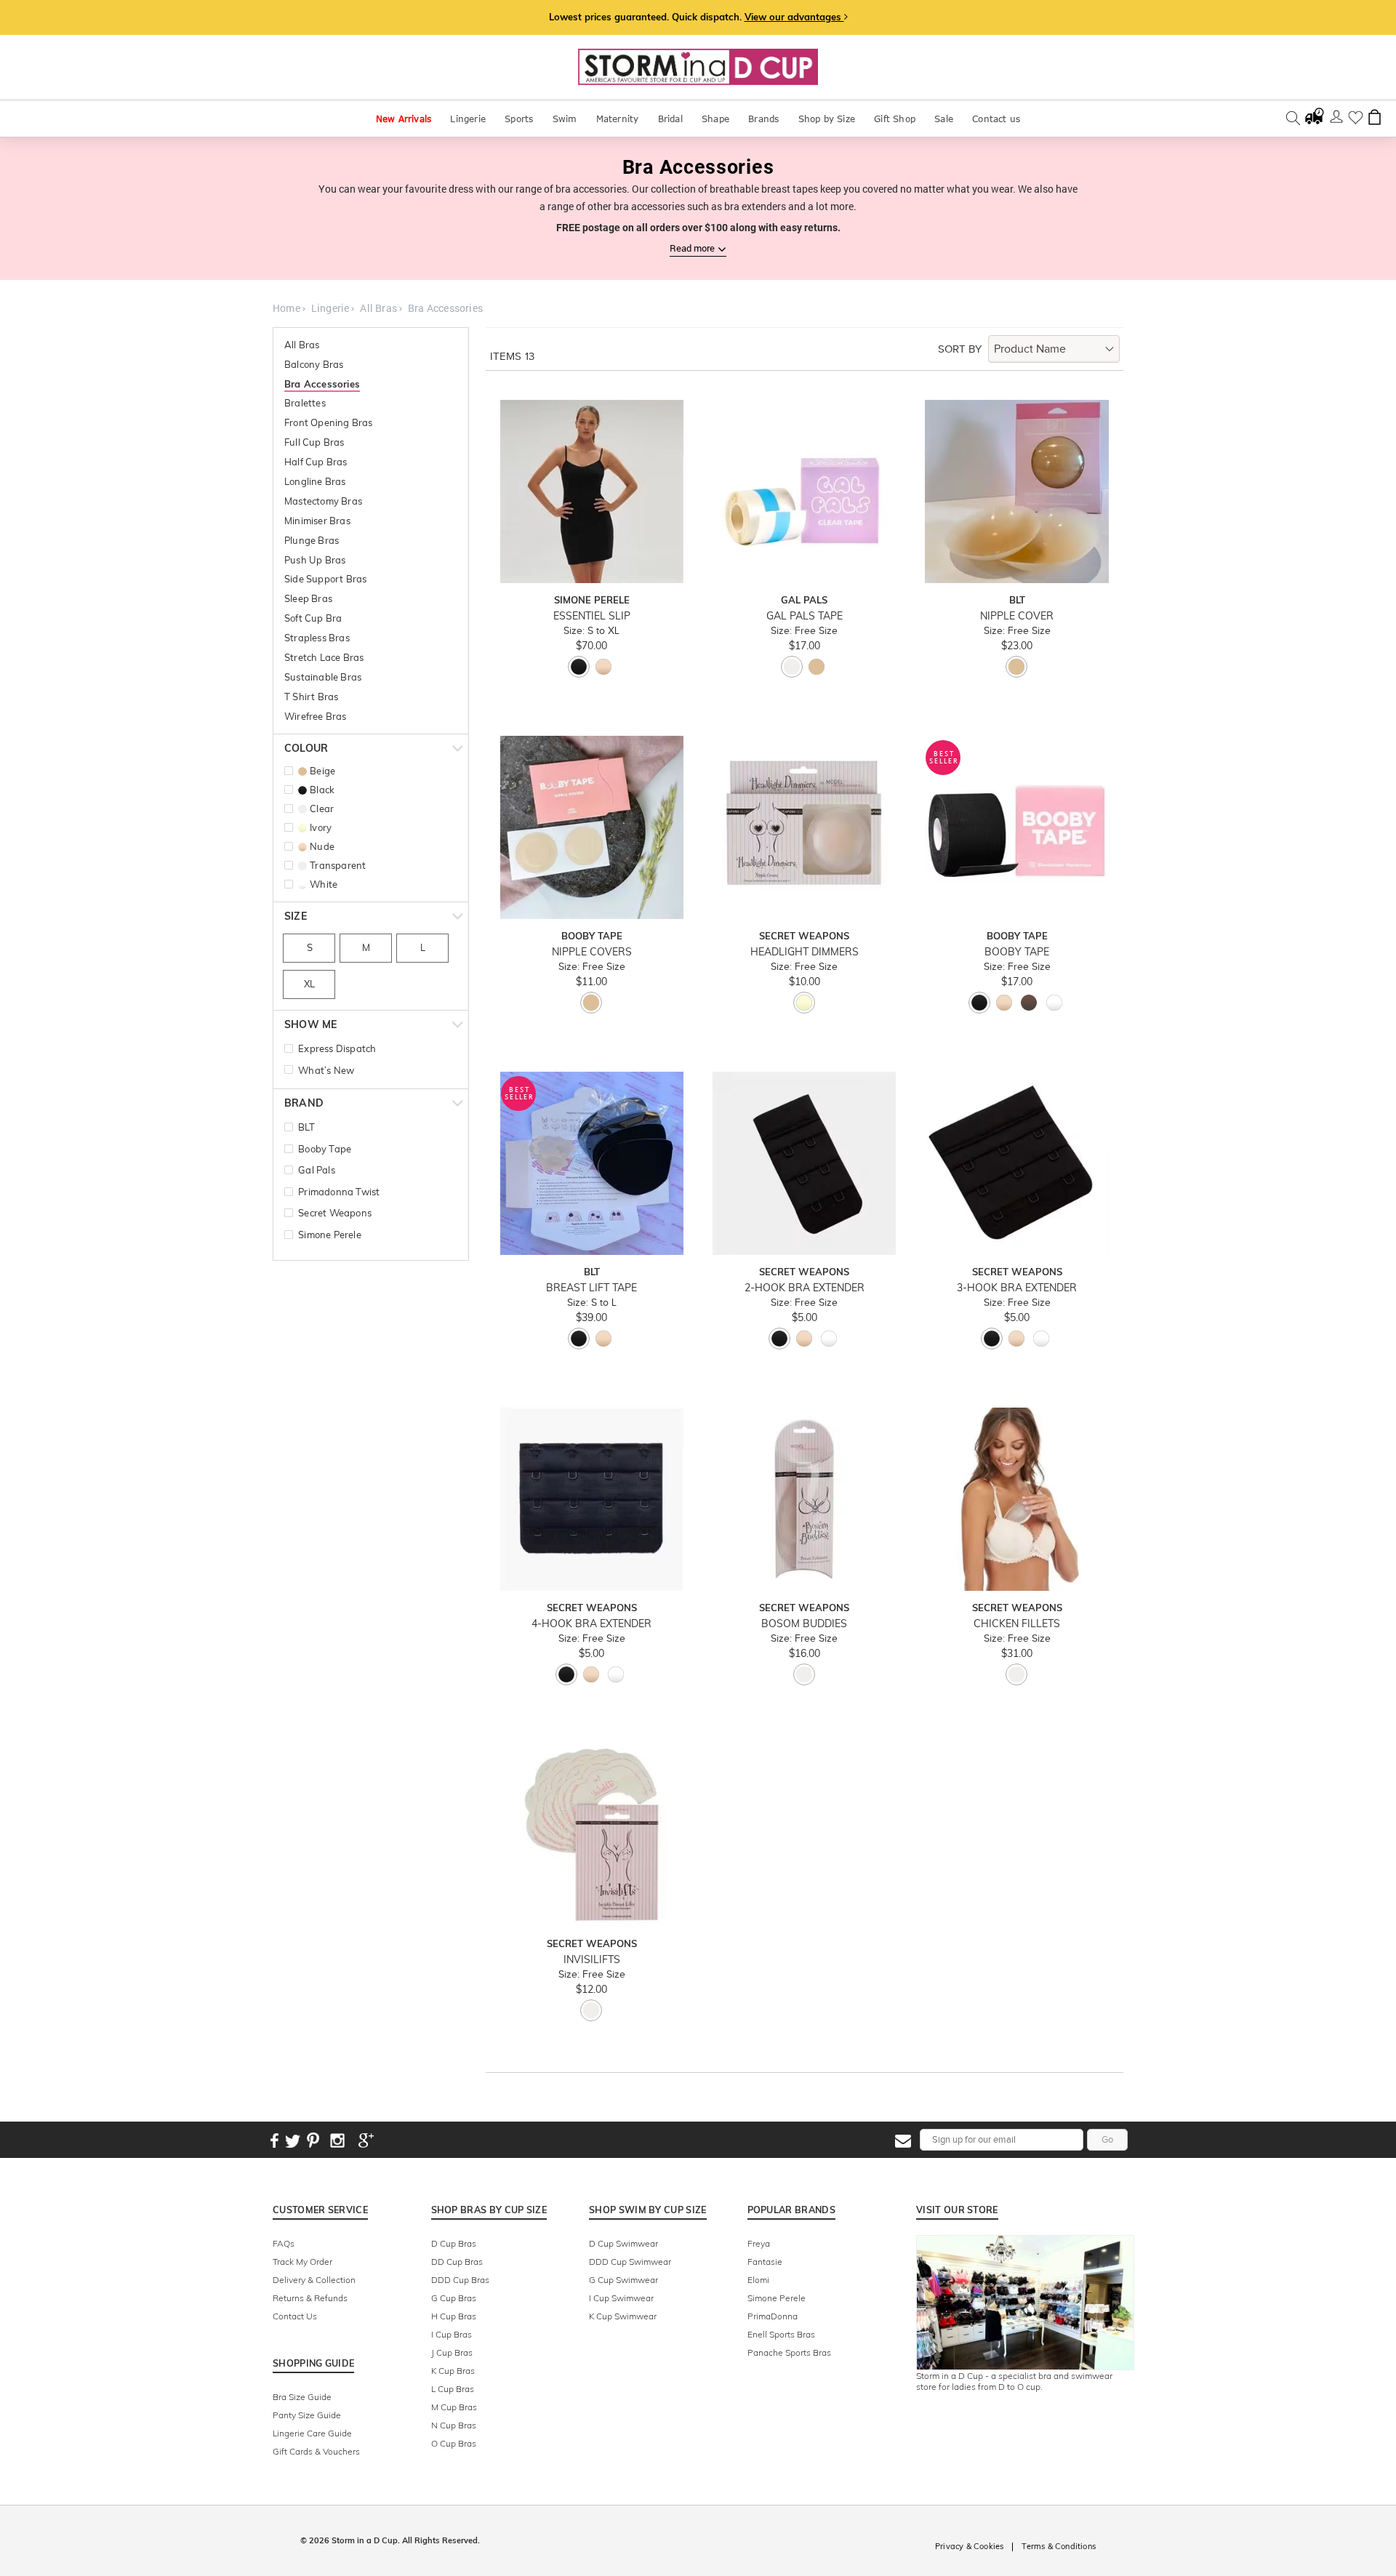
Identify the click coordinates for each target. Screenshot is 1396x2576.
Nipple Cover (1017, 616)
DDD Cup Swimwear (630, 2262)
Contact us (996, 119)
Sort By (960, 349)
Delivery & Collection (314, 2280)
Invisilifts (592, 1960)
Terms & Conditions (1059, 2546)
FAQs (284, 2243)
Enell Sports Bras (781, 2334)
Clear (322, 808)
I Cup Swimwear (621, 2298)
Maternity (618, 119)
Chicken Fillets (1017, 1624)
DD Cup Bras (457, 2262)
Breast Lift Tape (591, 1288)
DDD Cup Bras (460, 2280)
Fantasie (765, 2262)
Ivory (321, 827)
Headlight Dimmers (805, 952)
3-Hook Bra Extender (1017, 1288)
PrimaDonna (773, 2316)
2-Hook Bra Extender (805, 1288)
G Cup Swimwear (623, 2280)
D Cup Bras (454, 2243)
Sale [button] (944, 119)
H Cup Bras (454, 2316)
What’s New (326, 1070)
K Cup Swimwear (623, 2316)
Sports (519, 119)
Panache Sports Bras (789, 2352)
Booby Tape (325, 1149)
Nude (322, 846)
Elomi (758, 2280)
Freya (759, 2243)
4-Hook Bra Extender (591, 1624)
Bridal (670, 119)
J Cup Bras (452, 2352)
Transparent (338, 865)
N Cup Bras (454, 2425)
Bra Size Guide (302, 2397)
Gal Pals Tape (805, 616)
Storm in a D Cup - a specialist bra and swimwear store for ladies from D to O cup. (1014, 2381)
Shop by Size (827, 119)
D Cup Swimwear (623, 2243)
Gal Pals (317, 1170)
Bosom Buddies (804, 1624)
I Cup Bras (452, 2334)
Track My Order (302, 2262)
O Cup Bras (454, 2443)
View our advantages (794, 17)
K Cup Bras (453, 2371)
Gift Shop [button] (895, 119)
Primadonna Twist (339, 1192)
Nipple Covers (592, 952)
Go (1107, 2139)
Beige (322, 771)
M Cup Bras (454, 2407)
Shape (715, 119)
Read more (692, 248)
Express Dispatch (337, 1048)
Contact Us (295, 2316)
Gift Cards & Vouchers (316, 2451)
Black (322, 790)
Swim (565, 119)
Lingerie (468, 119)
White (324, 884)
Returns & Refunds (310, 2298)
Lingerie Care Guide (312, 2433)
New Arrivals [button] (404, 119)
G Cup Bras (454, 2298)
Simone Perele (330, 1235)
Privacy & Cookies (969, 2546)
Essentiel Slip (592, 616)
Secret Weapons (335, 1213)
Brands (763, 119)
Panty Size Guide (307, 2415)
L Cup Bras (453, 2389)
